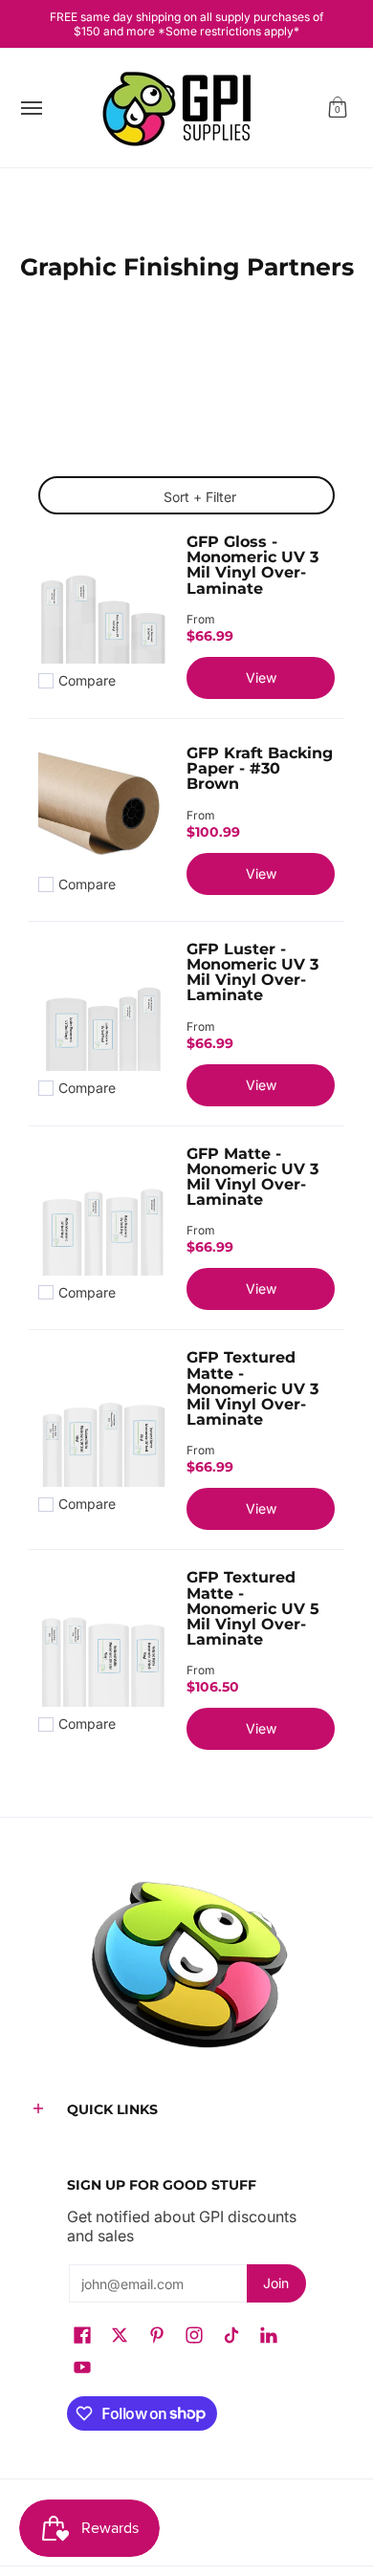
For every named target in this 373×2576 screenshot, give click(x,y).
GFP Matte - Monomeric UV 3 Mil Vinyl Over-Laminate (252, 1176)
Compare (87, 681)
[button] (338, 108)
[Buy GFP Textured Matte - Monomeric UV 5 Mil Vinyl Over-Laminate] (103, 1642)
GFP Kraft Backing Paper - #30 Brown (260, 768)
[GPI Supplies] (182, 108)
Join (276, 2283)
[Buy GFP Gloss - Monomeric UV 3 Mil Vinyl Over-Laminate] (103, 599)
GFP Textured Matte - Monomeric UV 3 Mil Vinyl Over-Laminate (252, 1388)
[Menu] (31, 108)
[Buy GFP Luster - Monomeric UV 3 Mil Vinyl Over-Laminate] (103, 1006)
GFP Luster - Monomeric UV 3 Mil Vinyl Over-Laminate (252, 971)
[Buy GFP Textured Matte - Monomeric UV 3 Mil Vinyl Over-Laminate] (103, 1422)
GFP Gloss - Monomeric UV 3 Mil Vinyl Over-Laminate (252, 564)
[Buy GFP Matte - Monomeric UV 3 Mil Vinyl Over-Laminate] (103, 1211)
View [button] (261, 677)
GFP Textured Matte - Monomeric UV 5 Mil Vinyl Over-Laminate (253, 1608)
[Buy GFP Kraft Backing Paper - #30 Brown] (103, 803)
